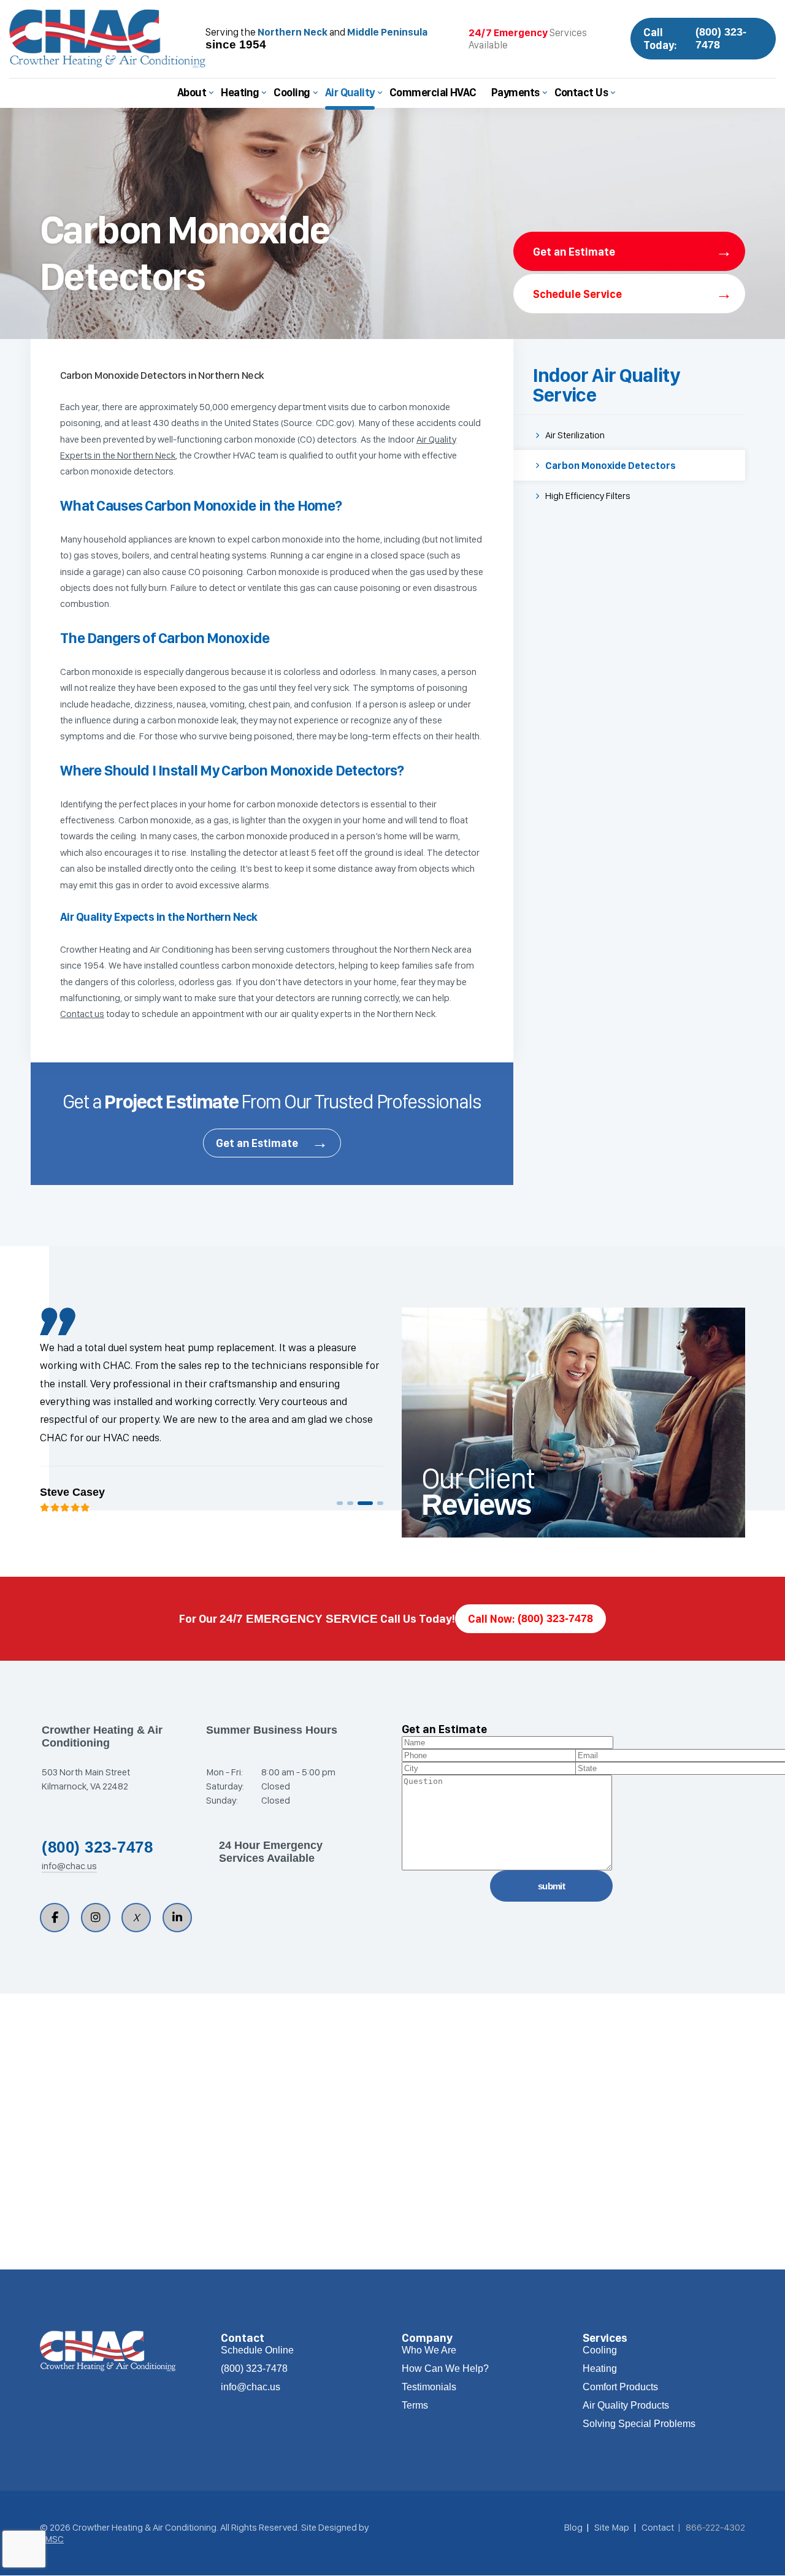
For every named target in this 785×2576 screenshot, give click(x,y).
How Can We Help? (445, 2368)
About (192, 92)
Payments (515, 92)
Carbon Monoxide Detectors (611, 466)
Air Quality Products (626, 2405)
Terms (415, 2405)
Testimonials (429, 2387)
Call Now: (530, 1619)
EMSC (52, 2539)
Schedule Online (257, 2350)
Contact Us (581, 92)
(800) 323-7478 (97, 1847)
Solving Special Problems (639, 2424)
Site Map (612, 2527)
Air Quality (350, 92)
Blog (573, 2527)
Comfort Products (620, 2387)
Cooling (292, 92)
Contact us (82, 1014)
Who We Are (429, 2350)
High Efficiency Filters (588, 496)
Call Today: (695, 39)
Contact (658, 2527)
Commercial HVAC (433, 92)
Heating (240, 92)
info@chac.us (69, 1866)
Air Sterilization (575, 435)
